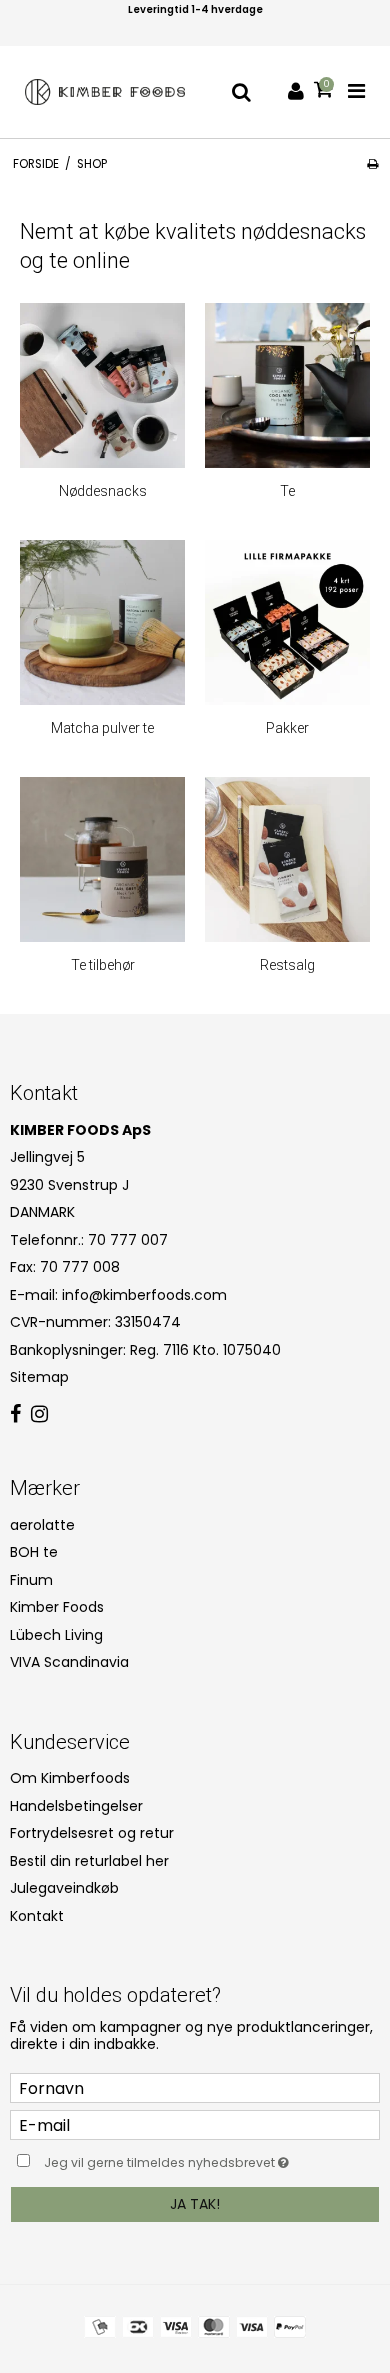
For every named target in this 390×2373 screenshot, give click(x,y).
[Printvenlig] (372, 164)
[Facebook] (15, 1415)
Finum (31, 1580)
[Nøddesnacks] (102, 385)
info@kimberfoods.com (144, 1295)
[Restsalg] (287, 859)
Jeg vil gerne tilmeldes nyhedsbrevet (180, 2159)
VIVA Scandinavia (69, 1662)
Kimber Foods (57, 1607)
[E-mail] (195, 2124)
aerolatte (42, 1525)
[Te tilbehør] (102, 859)
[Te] (287, 385)
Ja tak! (195, 2204)
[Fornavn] (195, 2087)
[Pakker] (287, 622)
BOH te (34, 1552)
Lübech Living (56, 1635)
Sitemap (39, 1377)
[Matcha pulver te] (102, 622)
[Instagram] (39, 1415)
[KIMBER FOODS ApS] (105, 91)
